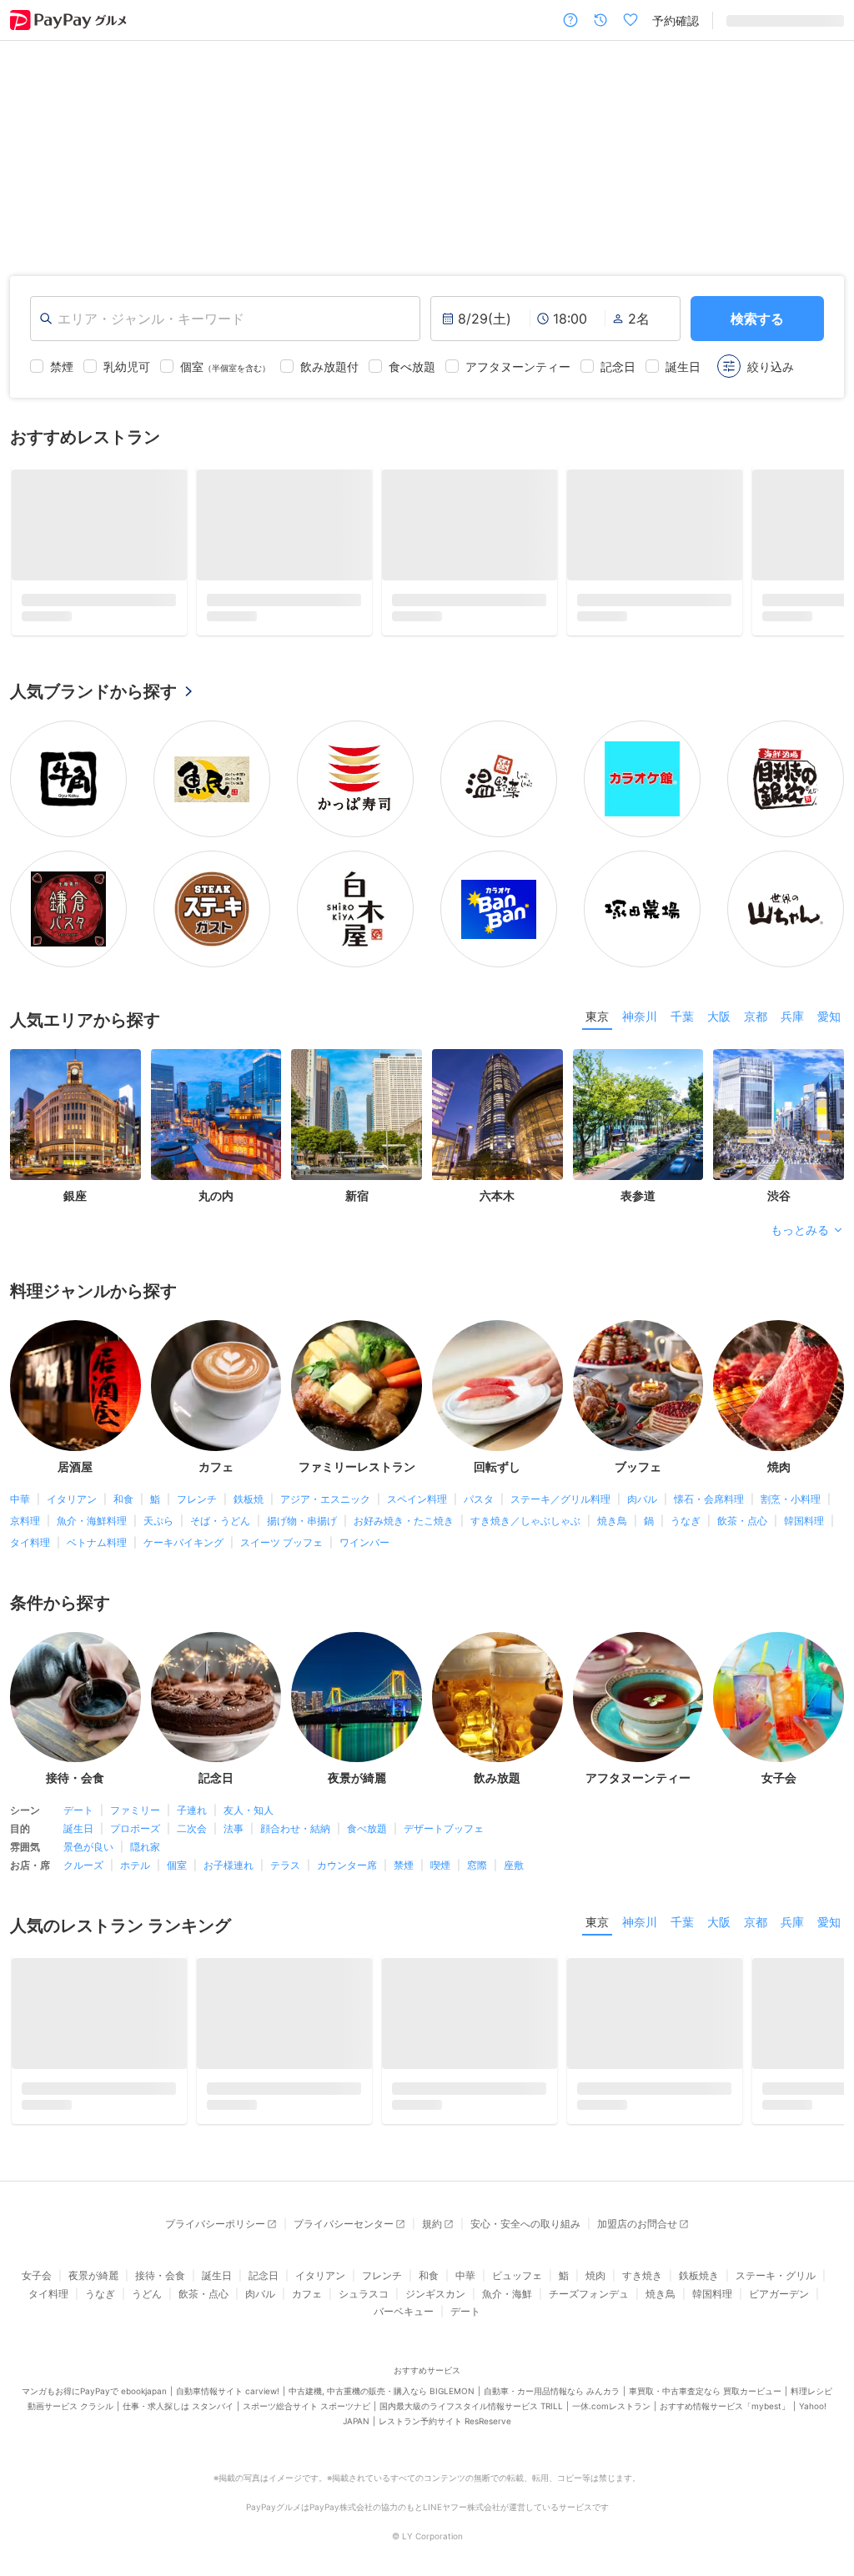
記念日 (264, 2287)
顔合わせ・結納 (295, 1834)
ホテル (135, 1871)
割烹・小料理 (791, 1505)
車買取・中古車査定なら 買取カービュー (705, 2403)
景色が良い (88, 1853)
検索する (757, 319)
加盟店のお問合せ (637, 2235)
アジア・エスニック (325, 1505)
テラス (285, 1871)
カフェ (307, 2305)
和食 (123, 1505)
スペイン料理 (417, 1505)
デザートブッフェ (444, 1834)
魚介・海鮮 (507, 2305)
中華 (20, 1505)
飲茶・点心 (742, 1527)
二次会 (192, 1834)
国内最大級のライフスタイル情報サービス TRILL (471, 2418)
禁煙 (404, 1871)
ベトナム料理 (97, 1548)
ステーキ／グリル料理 (560, 1505)
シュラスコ (364, 2305)
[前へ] (30, 145)
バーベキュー (404, 2323)
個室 (177, 1871)
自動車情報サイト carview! (228, 2403)
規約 (432, 2235)
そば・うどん (220, 1527)
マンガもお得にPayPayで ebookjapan (94, 2403)
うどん (147, 2305)
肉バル (642, 1505)
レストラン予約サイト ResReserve (445, 2433)
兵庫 (792, 1022)
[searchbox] (225, 319)
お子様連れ (229, 1871)
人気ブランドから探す (93, 697)
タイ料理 (30, 1548)
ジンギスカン (435, 2305)
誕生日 (78, 1834)
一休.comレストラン (611, 2418)
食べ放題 (367, 1834)
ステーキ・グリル (776, 2287)
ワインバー (364, 1548)
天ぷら (158, 1527)
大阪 (719, 1022)
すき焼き (642, 2287)
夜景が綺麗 (93, 2287)
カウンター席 (347, 1871)
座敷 (514, 1871)
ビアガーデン (779, 2305)
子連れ (192, 1816)
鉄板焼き (699, 2287)
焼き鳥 (612, 1527)
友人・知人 (249, 1816)
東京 (597, 1022)
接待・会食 (160, 2287)
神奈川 (640, 1022)
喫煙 (440, 1871)
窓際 (477, 1871)
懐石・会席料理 (709, 1505)
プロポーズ (135, 1834)
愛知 (829, 1022)
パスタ (479, 1505)
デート (78, 1816)
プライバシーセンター (344, 2235)
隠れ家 (145, 1853)
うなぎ (686, 1527)
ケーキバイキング (183, 1548)
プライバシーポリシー (215, 2235)
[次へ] (824, 145)
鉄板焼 (249, 1505)
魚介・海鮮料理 (92, 1527)
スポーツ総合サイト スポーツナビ (306, 2418)
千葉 (682, 1022)
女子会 (37, 2287)
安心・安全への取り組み (525, 2235)
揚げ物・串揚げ (302, 1527)
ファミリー (135, 1816)
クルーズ (83, 1871)
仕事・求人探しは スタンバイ (178, 2418)
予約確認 (676, 20)
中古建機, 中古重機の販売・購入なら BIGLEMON (382, 2403)
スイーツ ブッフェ (281, 1548)
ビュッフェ (517, 2287)
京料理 (25, 1527)
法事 (234, 1834)
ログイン (821, 20)
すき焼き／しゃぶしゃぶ (525, 1527)
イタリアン (72, 1505)
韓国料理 (804, 1527)
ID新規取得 (755, 20)
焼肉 (595, 2287)
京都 (756, 1022)
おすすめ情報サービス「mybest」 (725, 2418)
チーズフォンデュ (589, 2305)
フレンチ (197, 1505)
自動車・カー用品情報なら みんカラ (552, 2403)
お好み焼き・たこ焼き (404, 1527)
